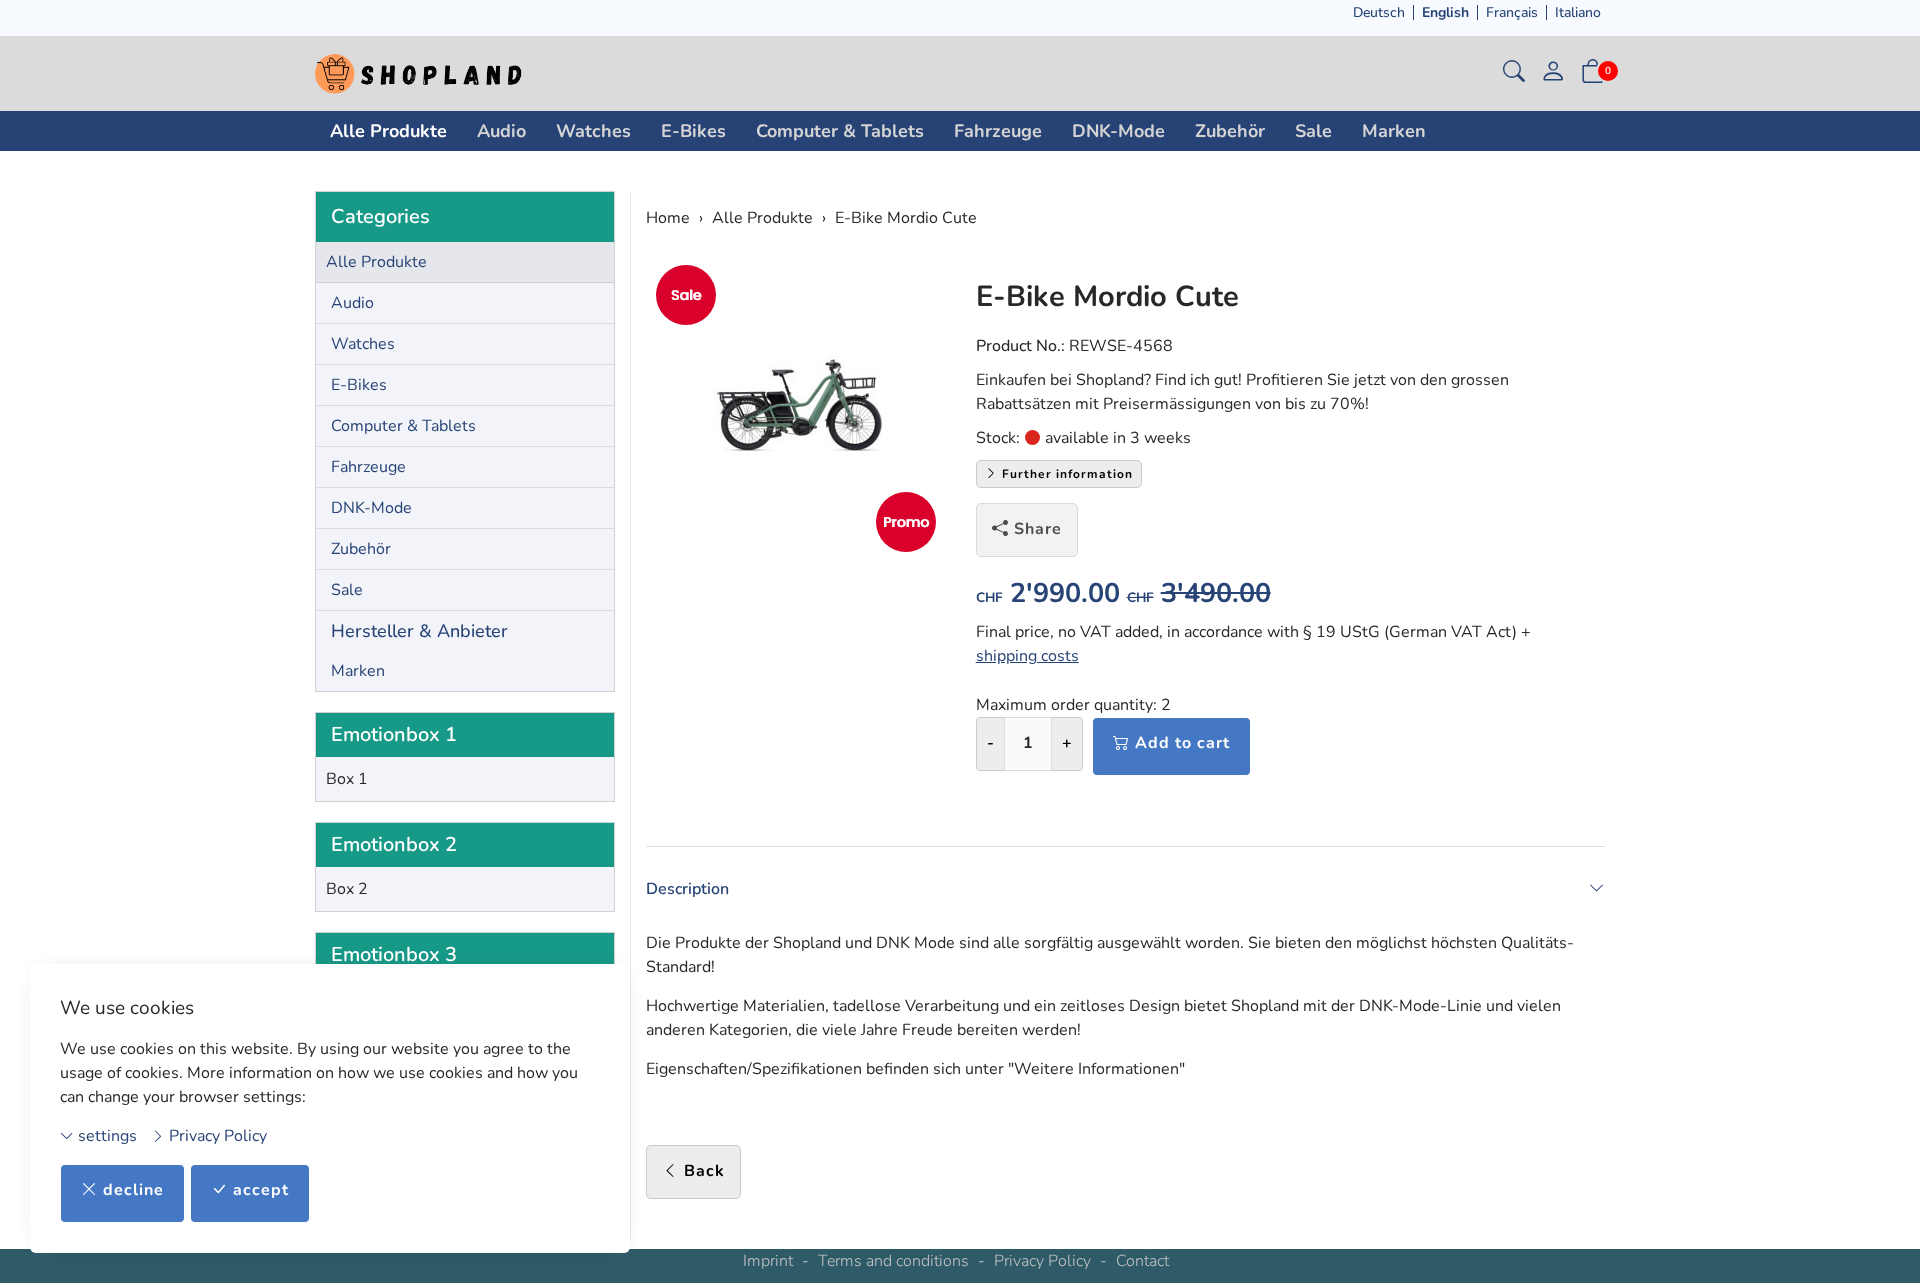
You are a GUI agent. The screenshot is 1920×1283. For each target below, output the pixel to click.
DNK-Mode (1118, 131)
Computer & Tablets (840, 131)
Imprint (768, 1261)
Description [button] (687, 889)
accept (261, 1190)
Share (1038, 529)
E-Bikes (693, 131)
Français (1512, 12)
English (1445, 12)
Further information (1065, 474)
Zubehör (1230, 131)
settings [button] (105, 1136)
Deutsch (1379, 12)
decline (133, 1190)
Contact (1142, 1261)
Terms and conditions (893, 1261)
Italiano (1578, 12)
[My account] (1553, 73)
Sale (1313, 131)
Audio (501, 131)
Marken (1394, 131)
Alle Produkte (388, 131)
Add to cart (1182, 743)
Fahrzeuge (998, 131)
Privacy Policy (216, 1136)
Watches (593, 131)
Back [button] (704, 1171)
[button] (1514, 73)
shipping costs (1027, 656)
